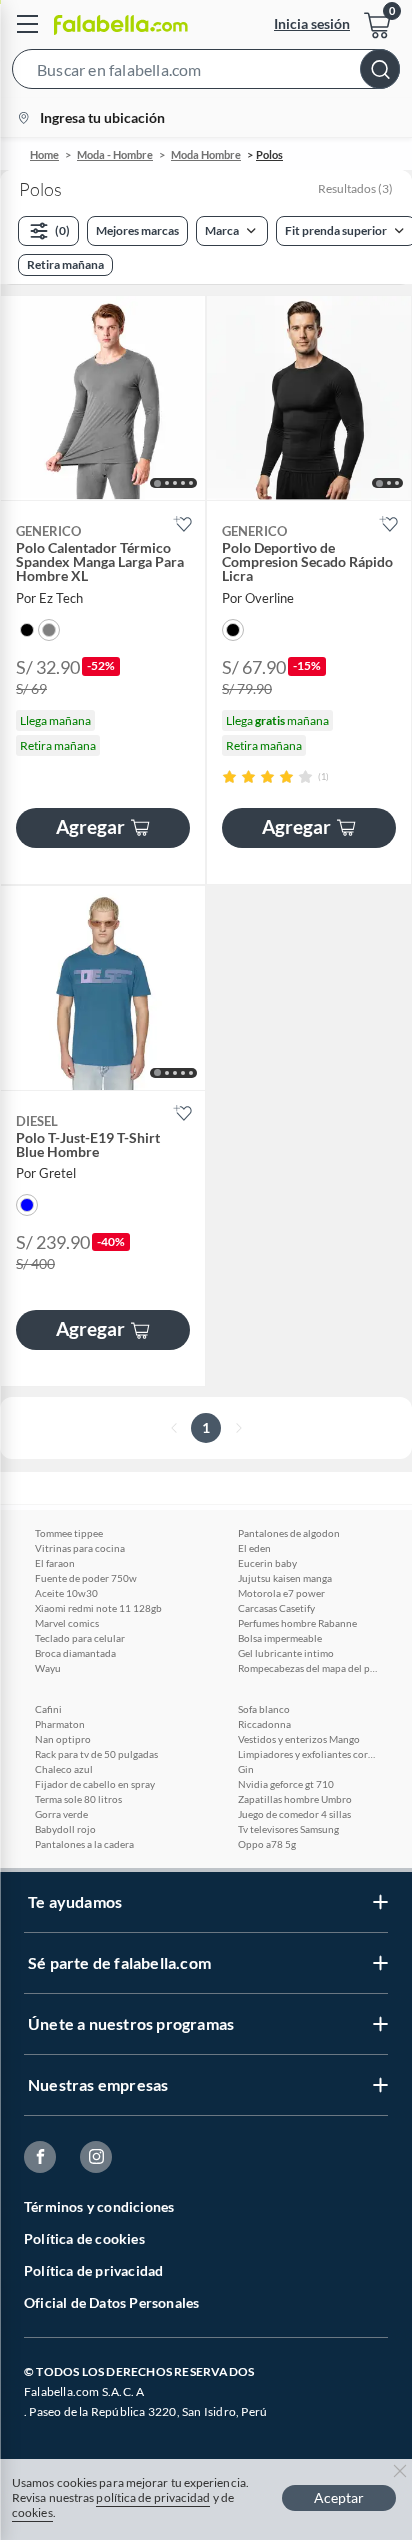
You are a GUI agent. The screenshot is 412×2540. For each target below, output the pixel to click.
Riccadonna (264, 1724)
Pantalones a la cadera (84, 1844)
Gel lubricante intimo (286, 1653)
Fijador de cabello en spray (95, 1784)
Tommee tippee (69, 1533)
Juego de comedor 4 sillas (294, 1814)
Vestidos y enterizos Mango (299, 1739)
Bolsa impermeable (280, 1638)
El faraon (55, 1563)
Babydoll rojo (65, 1829)
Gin (246, 1769)
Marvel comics (67, 1623)
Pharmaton (60, 1724)
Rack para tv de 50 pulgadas (96, 1754)
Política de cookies (84, 2238)
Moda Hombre (206, 154)
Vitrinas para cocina (80, 1548)
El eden (254, 1548)
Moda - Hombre (115, 154)
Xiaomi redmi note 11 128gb (98, 1608)
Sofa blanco (264, 1709)
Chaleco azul (64, 1769)
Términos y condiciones (99, 2206)
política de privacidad (153, 2497)
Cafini (48, 1709)
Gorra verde (61, 1814)
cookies (32, 2512)
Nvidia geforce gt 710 (286, 1784)
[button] (206, 73)
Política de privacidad (93, 2270)
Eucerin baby (267, 1563)
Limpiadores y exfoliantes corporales (308, 1754)
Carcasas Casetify (276, 1608)
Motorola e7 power (281, 1593)
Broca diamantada (75, 1653)
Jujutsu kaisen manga (285, 1578)
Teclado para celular (80, 1638)
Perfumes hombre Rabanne (297, 1623)
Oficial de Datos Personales (111, 2302)
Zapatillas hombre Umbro (295, 1799)
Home (44, 154)
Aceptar (339, 2497)
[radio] (229, 776)
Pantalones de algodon (289, 1533)
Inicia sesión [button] (312, 23)
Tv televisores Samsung (288, 1829)
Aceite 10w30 (66, 1593)
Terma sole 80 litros (78, 1799)
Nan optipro (63, 1739)
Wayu (48, 1668)
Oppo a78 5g (267, 1844)
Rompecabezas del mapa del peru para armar (308, 1668)
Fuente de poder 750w (86, 1578)
